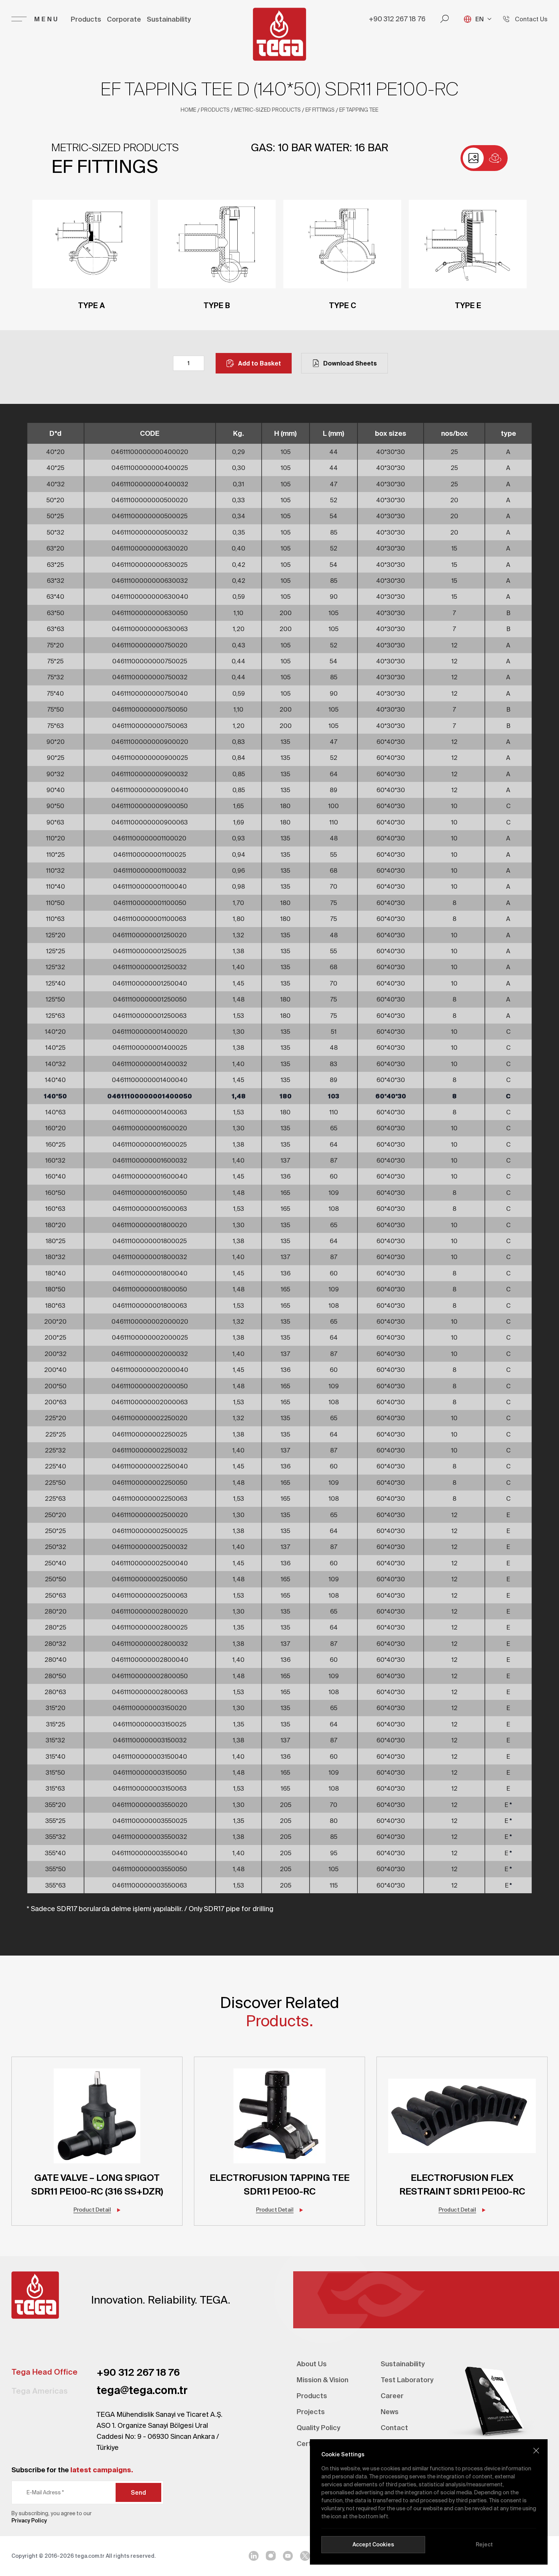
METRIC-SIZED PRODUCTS (268, 110)
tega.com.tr (90, 2556)
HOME (188, 110)
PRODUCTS (215, 110)
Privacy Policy (29, 2521)
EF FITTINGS (320, 110)
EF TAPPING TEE (359, 110)
